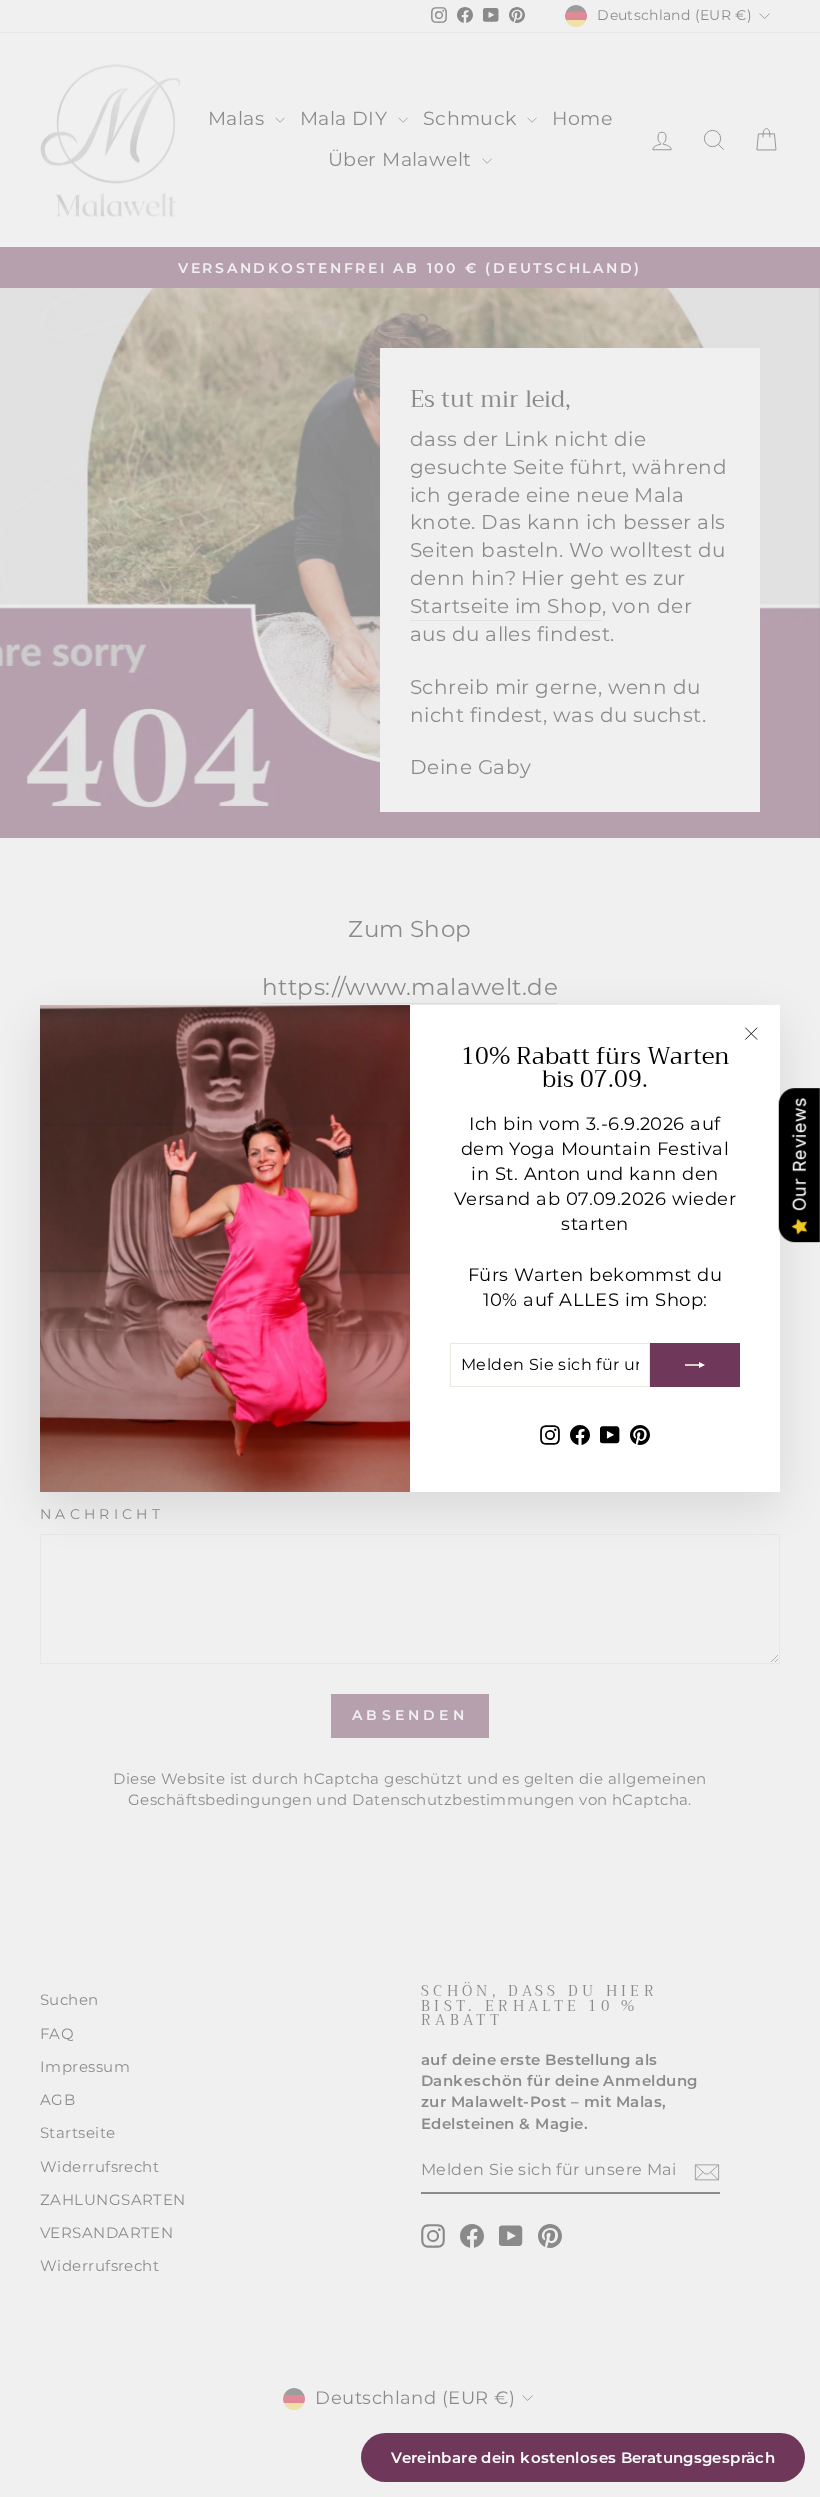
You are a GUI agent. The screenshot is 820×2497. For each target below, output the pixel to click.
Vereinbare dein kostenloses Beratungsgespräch (583, 2457)
